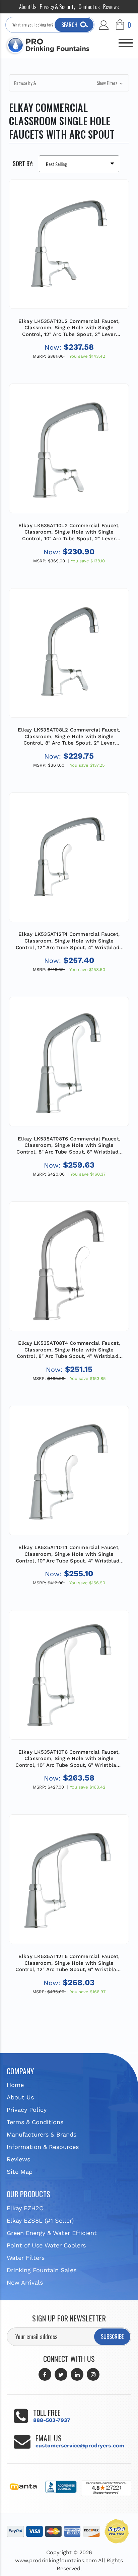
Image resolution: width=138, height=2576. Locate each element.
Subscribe (112, 2337)
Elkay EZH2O (25, 2208)
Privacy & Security (58, 7)
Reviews (111, 7)
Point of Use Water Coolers (46, 2245)
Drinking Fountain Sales (42, 2270)
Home (15, 2085)
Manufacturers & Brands (42, 2134)
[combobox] (50, 25)
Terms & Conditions (35, 2122)
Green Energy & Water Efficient (52, 2233)
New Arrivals (25, 2282)
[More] (126, 40)
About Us (28, 7)
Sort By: (23, 163)
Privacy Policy (27, 2110)
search (69, 25)
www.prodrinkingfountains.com (56, 2560)
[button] (69, 83)
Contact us (89, 7)
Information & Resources (43, 2147)
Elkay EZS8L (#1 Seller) (40, 2220)
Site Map (20, 2172)
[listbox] (79, 164)
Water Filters (26, 2258)
